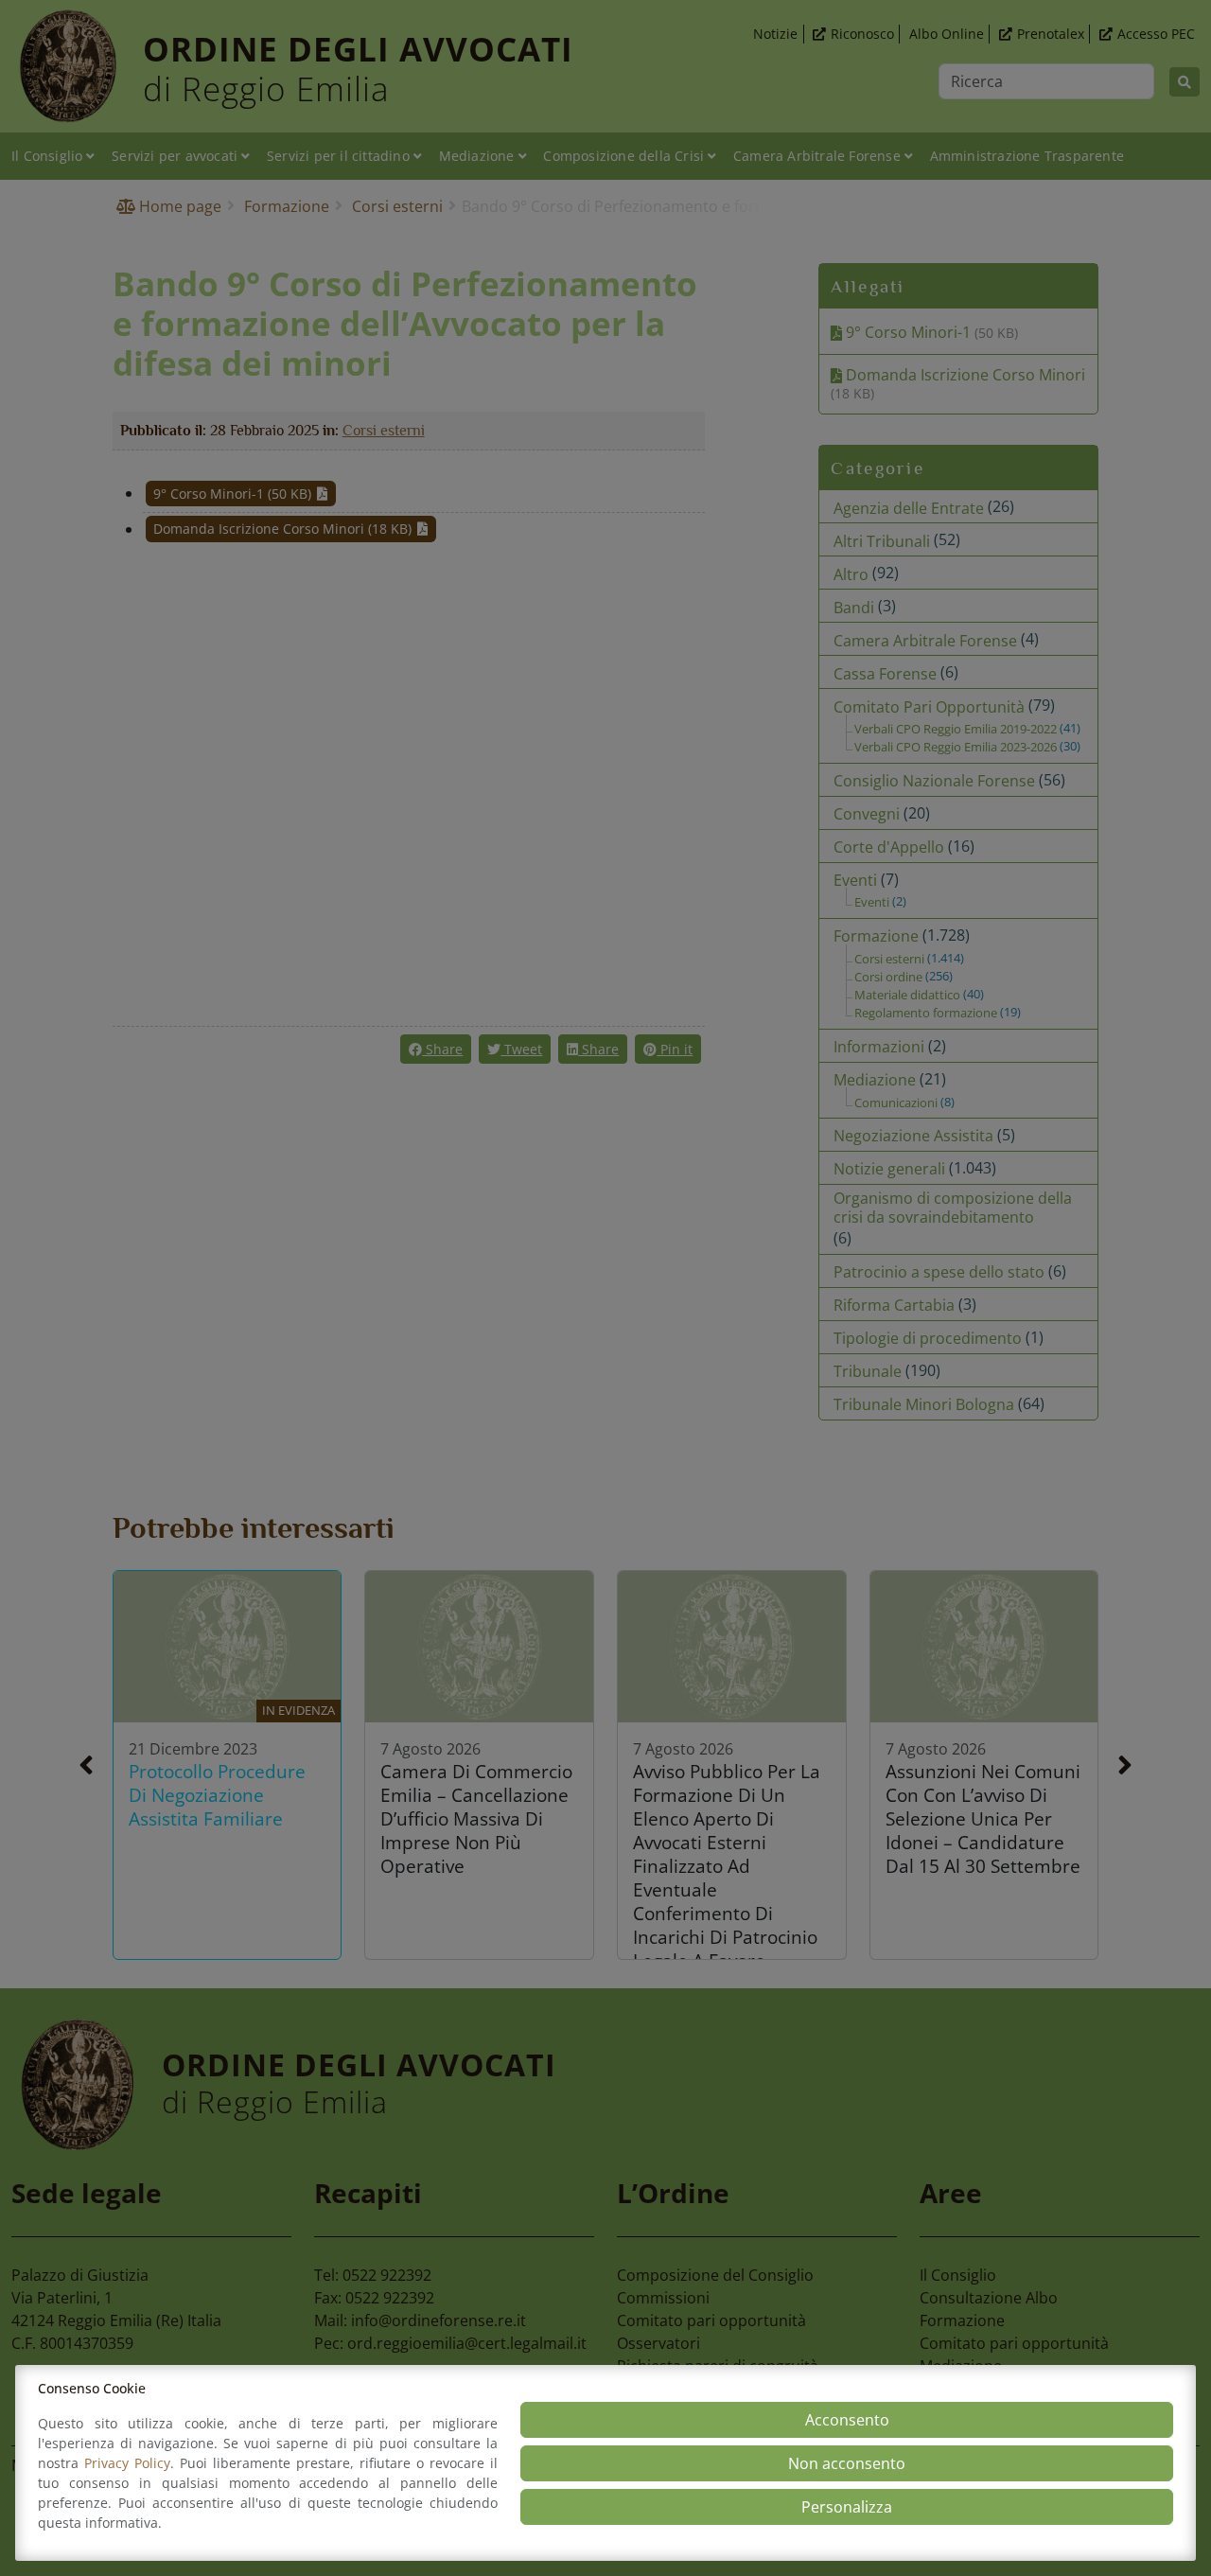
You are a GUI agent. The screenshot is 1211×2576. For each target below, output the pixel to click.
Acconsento (847, 2420)
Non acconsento (847, 2463)
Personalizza (847, 2507)
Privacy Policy (127, 2463)
